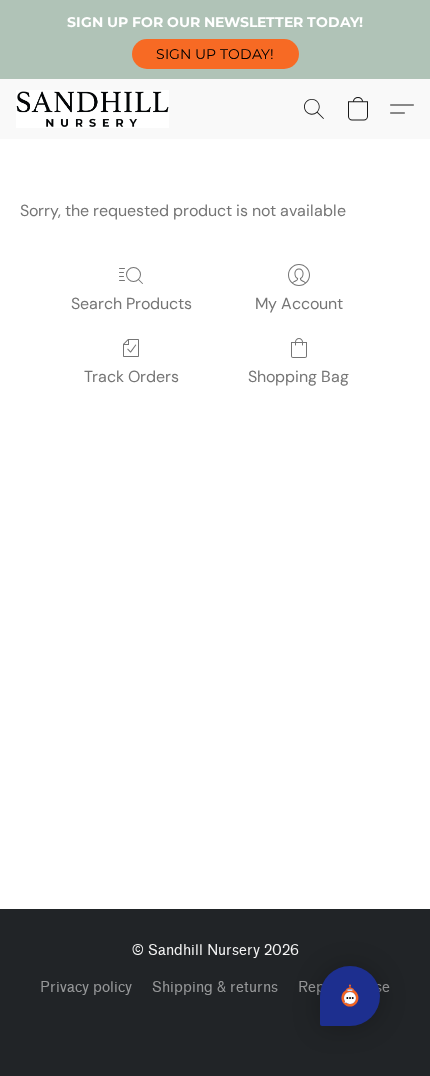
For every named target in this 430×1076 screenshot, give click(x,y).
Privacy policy (86, 987)
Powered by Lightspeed (215, 1022)
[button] (215, 54)
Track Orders (131, 376)
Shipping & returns (215, 987)
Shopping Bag (298, 376)
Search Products (131, 303)
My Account (299, 303)
